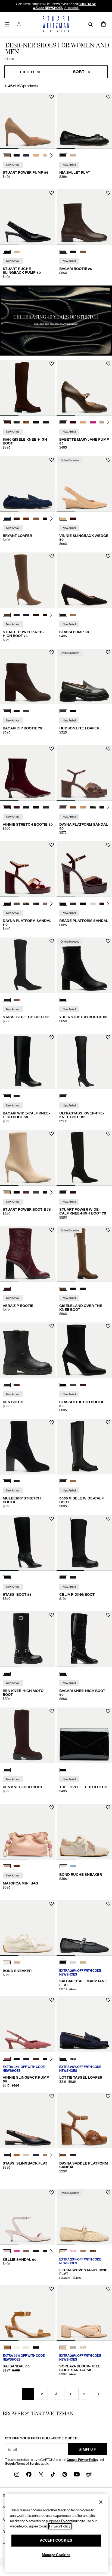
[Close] (101, 2502)
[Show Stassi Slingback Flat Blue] (36, 2155)
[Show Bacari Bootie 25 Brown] (63, 252)
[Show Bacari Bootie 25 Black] (73, 252)
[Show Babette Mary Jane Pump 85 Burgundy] (73, 422)
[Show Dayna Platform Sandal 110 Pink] (46, 904)
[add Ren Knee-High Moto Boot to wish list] (52, 1615)
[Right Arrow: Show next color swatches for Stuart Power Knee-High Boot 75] (51, 615)
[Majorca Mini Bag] (28, 1832)
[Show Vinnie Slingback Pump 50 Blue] (26, 2059)
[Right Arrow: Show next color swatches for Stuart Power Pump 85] (51, 155)
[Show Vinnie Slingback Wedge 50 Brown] (73, 519)
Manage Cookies (56, 2555)
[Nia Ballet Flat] (84, 121)
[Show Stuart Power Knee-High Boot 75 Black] (17, 615)
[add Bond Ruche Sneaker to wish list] (108, 1807)
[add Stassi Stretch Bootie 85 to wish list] (108, 1326)
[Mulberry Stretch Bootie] (28, 1447)
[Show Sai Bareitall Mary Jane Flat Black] (63, 1962)
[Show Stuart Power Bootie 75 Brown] (26, 1192)
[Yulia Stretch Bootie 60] (84, 965)
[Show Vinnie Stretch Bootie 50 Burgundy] (7, 807)
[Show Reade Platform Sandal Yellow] (93, 904)
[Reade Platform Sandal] (84, 869)
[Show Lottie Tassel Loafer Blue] (63, 2059)
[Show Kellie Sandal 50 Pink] (17, 2251)
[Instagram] (17, 2474)
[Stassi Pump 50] (84, 580)
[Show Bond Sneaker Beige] (7, 1962)
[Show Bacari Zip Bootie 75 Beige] (26, 711)
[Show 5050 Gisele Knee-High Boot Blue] (46, 422)
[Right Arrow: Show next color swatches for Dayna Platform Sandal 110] (51, 904)
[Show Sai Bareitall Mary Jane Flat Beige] (83, 1962)
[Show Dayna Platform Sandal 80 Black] (102, 807)
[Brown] (7, 1770)
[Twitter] (41, 2474)
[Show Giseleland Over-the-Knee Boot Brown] (63, 1289)
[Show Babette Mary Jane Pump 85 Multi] (102, 422)
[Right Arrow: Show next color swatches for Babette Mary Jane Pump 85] (108, 422)
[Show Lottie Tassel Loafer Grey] (73, 2059)
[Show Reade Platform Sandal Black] (83, 904)
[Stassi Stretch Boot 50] (28, 965)
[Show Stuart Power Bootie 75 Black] (17, 1192)
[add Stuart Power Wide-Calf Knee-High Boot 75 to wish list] (108, 1134)
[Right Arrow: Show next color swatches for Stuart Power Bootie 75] (51, 1192)
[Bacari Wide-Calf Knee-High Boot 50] (28, 1062)
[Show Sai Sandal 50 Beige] (26, 2347)
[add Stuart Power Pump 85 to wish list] (52, 97)
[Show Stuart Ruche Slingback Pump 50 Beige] (17, 252)
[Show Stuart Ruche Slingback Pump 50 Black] (7, 252)
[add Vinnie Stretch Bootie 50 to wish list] (52, 749)
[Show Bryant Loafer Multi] (36, 519)
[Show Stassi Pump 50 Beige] (73, 615)
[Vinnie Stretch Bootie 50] (28, 773)
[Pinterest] (65, 2474)
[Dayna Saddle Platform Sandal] (84, 2120)
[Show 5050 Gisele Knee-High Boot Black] (17, 422)
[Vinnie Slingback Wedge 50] (84, 484)
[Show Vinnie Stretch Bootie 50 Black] (36, 807)
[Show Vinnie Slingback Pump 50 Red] (7, 2059)
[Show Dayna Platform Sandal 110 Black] (36, 904)
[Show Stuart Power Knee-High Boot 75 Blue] (26, 615)
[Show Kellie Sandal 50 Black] (36, 2251)
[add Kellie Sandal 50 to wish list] (52, 2192)
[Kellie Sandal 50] (28, 2217)
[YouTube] (77, 2474)
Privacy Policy (60, 2526)
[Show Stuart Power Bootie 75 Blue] (36, 1192)
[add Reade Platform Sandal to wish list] (108, 845)
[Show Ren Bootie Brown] (17, 1385)
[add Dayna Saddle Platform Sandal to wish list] (108, 2096)
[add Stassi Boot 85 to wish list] (52, 1519)
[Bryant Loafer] (28, 484)
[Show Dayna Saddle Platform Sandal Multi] (63, 2155)
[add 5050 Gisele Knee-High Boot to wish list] (52, 364)
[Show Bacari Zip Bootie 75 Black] (17, 711)
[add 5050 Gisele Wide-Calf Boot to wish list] (108, 1422)
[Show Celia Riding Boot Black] (63, 1577)
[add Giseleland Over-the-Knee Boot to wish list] (108, 1230)
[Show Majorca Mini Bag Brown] (17, 1866)
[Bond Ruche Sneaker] (84, 1832)
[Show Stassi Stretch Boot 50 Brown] (17, 1000)
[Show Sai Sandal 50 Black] (36, 2347)
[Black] (63, 1000)
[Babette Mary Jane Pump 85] (84, 388)
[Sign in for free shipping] (19, 24)
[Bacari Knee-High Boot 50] (84, 1639)
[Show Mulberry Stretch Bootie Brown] (17, 1481)
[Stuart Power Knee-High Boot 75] (28, 580)
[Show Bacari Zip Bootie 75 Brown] (7, 711)
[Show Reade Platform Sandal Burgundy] (63, 904)
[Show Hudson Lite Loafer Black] (73, 711)
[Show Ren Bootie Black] (7, 1385)
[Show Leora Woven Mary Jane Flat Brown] (93, 2251)
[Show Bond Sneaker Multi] (17, 1962)
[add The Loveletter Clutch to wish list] (108, 1711)
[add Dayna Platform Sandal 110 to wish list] (52, 845)
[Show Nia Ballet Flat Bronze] (73, 155)
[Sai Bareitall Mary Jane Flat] (84, 1928)
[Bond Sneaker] (28, 1928)
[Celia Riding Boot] (84, 1543)
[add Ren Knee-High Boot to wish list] (52, 1711)
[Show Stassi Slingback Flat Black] (7, 2155)
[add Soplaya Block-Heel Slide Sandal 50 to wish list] (108, 2289)
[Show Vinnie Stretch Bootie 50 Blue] (17, 807)
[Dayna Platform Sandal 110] (28, 869)
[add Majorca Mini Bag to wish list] (52, 1807)
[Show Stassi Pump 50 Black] (63, 615)
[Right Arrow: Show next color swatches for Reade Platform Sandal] (108, 904)
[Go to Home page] (56, 24)
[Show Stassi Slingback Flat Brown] (17, 2155)
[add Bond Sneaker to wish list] (52, 1904)
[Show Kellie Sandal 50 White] (7, 2251)
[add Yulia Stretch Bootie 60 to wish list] (108, 941)
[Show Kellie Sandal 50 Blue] (46, 2251)
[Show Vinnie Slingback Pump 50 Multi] (36, 2059)
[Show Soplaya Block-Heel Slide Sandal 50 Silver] (73, 2347)
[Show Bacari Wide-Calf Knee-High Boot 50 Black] (7, 1096)
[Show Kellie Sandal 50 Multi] (26, 2251)
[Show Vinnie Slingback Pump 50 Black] (17, 2059)
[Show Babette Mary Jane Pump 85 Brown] (63, 422)
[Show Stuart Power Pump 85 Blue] (17, 155)
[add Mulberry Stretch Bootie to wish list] (52, 1422)
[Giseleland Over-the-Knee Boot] (84, 1254)
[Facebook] (29, 2474)
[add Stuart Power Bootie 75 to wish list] (52, 1134)
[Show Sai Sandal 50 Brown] (7, 2347)
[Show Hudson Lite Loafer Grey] (63, 711)
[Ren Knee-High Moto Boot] (28, 1639)
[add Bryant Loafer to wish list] (52, 460)
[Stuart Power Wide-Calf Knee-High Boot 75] (84, 1158)
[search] (90, 24)
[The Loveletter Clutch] (84, 1735)
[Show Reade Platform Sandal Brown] (73, 904)
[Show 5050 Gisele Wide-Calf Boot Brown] (73, 1481)
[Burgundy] (7, 1289)
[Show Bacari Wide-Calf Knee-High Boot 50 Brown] (17, 1096)
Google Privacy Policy (82, 2460)
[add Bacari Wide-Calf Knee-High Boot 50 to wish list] (52, 1037)
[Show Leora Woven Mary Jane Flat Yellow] (83, 2251)
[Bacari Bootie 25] (84, 217)
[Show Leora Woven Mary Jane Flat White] (63, 2251)
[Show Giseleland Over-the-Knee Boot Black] (73, 1289)
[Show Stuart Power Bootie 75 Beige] (7, 1192)
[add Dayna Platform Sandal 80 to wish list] (108, 749)
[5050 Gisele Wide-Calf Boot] (84, 1447)
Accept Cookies (56, 2540)
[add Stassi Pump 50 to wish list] (108, 556)
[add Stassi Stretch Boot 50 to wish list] (52, 941)
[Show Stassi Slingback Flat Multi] (46, 2155)
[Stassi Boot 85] (28, 1543)
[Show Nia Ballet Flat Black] (63, 155)
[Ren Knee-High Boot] (28, 1735)
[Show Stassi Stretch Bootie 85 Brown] (83, 1385)
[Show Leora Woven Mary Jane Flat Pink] (73, 2251)
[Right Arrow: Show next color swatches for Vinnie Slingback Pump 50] (51, 2059)
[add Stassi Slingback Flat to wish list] (52, 2096)
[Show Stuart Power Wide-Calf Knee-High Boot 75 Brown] (73, 1192)
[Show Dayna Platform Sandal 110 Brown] (7, 904)
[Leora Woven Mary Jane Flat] (84, 2217)
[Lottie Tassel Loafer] (84, 2024)
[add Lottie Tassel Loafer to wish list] (108, 2000)
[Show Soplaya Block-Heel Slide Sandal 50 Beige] (63, 2347)
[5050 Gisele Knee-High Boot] (28, 388)
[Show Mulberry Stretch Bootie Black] (7, 1481)
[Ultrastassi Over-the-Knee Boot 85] (84, 1062)
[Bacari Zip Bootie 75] (28, 677)
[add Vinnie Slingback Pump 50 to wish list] (52, 2000)
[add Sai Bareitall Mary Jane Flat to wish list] (108, 1904)
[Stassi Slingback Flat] (28, 2120)
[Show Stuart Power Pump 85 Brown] (7, 155)
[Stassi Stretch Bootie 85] (84, 1350)
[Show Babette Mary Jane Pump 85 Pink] (93, 422)
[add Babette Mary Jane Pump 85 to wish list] (108, 364)
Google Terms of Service (23, 2464)
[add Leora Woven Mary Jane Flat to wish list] (108, 2192)
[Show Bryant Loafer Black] (46, 519)
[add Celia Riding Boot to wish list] (108, 1519)
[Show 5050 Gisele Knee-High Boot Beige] (26, 422)
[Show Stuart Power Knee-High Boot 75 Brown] (7, 615)
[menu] (7, 24)
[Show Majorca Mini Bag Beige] (7, 1866)
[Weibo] (89, 2474)
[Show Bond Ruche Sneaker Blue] (73, 1866)
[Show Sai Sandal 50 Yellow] (17, 2347)
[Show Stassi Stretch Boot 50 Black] (7, 1000)
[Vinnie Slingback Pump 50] (28, 2024)
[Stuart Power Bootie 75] (28, 1158)
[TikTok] (53, 2474)
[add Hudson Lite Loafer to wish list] (108, 652)
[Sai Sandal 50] (28, 2313)
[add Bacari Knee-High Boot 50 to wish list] (108, 1615)
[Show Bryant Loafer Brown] (17, 519)
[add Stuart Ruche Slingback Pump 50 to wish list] (52, 193)
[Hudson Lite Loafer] (84, 677)
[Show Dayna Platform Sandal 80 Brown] (63, 807)
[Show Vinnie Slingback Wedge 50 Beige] (63, 519)
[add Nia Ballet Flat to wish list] (108, 97)
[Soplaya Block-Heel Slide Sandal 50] (84, 2313)
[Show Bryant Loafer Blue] (7, 519)
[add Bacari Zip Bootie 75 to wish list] (52, 652)
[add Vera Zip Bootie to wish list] (52, 1230)
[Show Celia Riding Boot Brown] (73, 1577)
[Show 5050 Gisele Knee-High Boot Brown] (7, 422)
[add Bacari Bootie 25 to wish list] (108, 193)
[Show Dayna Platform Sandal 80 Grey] (93, 807)
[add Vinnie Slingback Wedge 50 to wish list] (108, 460)
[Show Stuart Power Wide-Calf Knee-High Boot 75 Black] (63, 1192)
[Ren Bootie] (28, 1350)
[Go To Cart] (103, 24)
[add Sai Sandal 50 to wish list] (52, 2289)
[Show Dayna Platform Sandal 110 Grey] (17, 904)
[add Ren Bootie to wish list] (52, 1326)
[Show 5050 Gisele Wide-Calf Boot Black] (63, 1481)
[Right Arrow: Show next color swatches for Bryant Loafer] (51, 519)
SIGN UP (88, 2449)
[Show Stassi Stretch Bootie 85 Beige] (73, 1385)
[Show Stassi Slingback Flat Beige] (26, 2155)
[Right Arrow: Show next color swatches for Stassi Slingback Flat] (51, 2155)
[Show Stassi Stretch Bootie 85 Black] (63, 1385)
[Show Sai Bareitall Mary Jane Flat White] (73, 1962)
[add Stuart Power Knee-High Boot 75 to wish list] (52, 556)
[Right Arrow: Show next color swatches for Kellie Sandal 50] (51, 2251)
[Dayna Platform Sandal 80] (84, 773)
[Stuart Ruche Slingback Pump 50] (28, 217)
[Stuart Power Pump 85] (28, 121)
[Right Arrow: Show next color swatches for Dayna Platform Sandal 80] (108, 807)
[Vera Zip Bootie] (28, 1254)
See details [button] (72, 8)
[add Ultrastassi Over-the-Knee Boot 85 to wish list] (108, 1037)
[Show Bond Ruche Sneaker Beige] (63, 1866)
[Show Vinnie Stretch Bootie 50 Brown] (46, 807)
